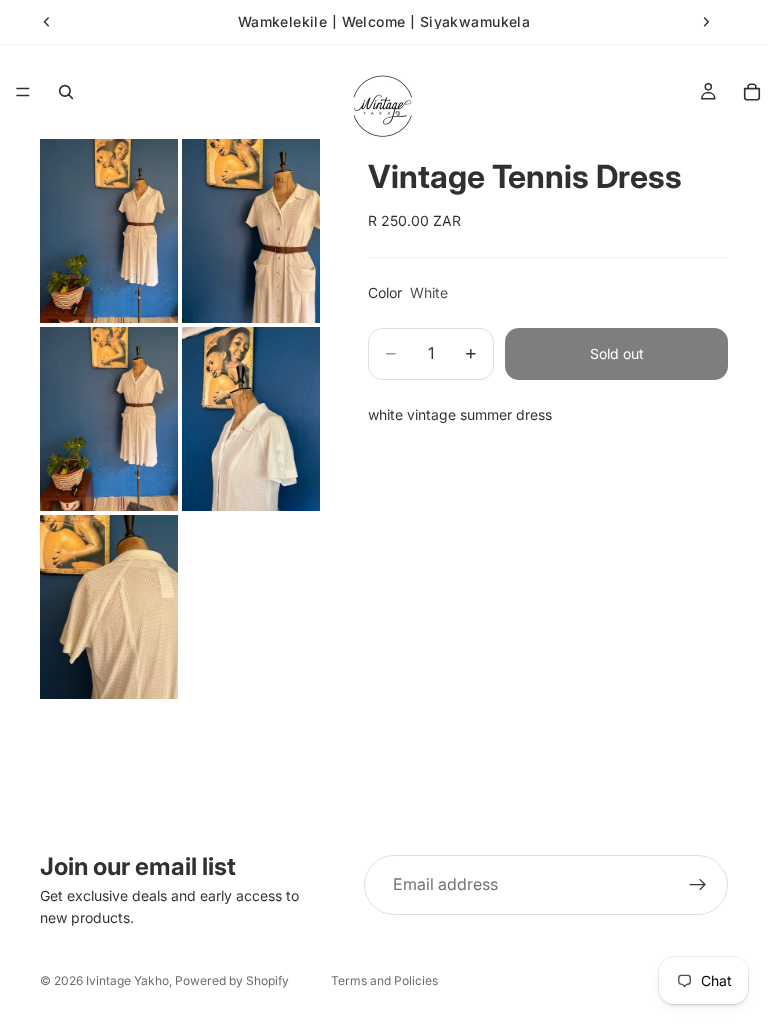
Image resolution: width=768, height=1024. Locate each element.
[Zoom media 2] (251, 231)
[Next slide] (706, 22)
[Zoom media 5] (109, 607)
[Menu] (23, 92)
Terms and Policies (384, 980)
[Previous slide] (47, 22)
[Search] (66, 92)
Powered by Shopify (232, 980)
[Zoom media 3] (109, 419)
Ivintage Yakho (127, 980)
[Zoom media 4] (251, 419)
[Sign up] (698, 885)
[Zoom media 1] (109, 231)
